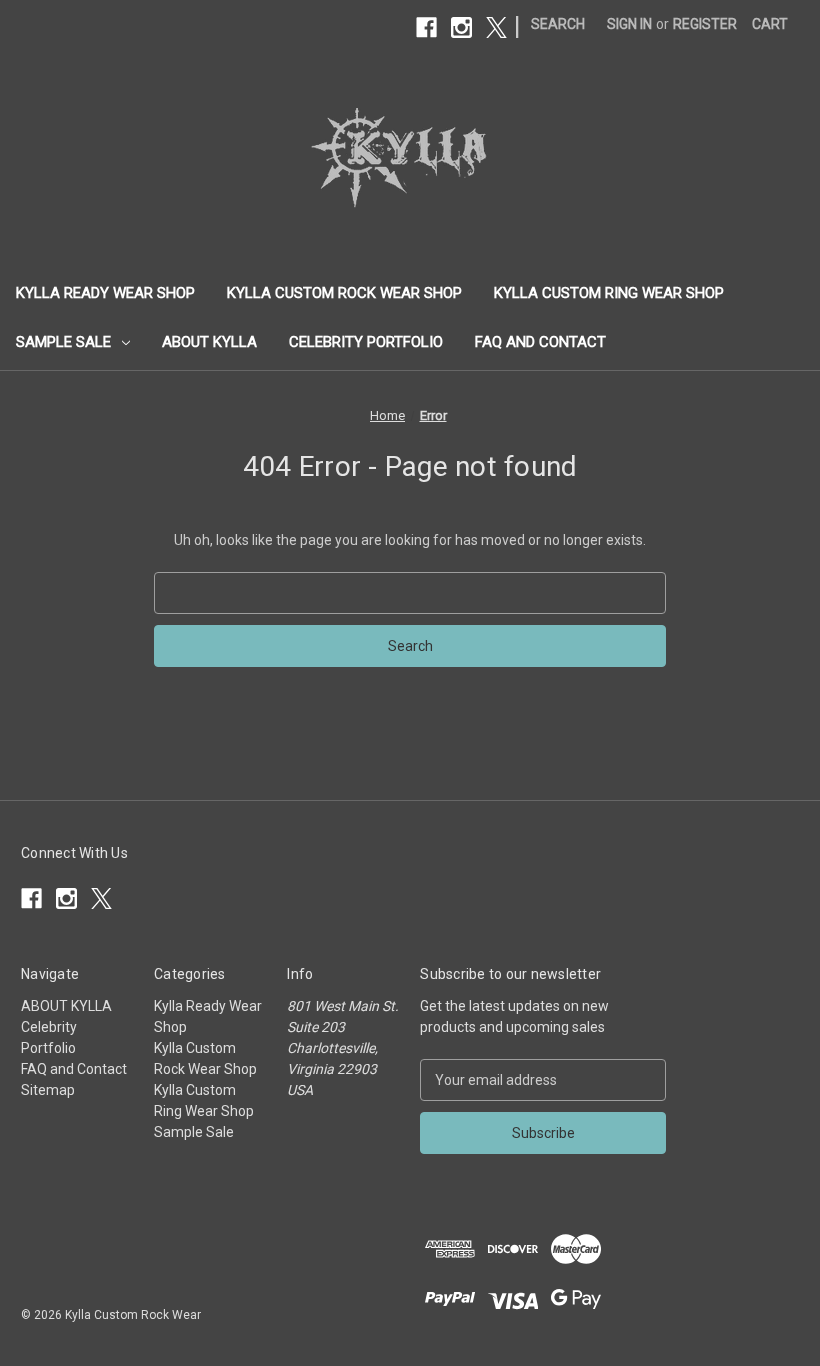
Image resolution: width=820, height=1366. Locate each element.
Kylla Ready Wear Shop (105, 293)
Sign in (629, 24)
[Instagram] (461, 27)
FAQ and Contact (540, 342)
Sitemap (48, 1090)
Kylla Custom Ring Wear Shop (609, 293)
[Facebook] (426, 27)
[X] (496, 27)
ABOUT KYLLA (209, 342)
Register (705, 24)
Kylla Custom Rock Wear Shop (344, 293)
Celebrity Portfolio (366, 342)
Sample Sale (63, 342)
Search (558, 24)
